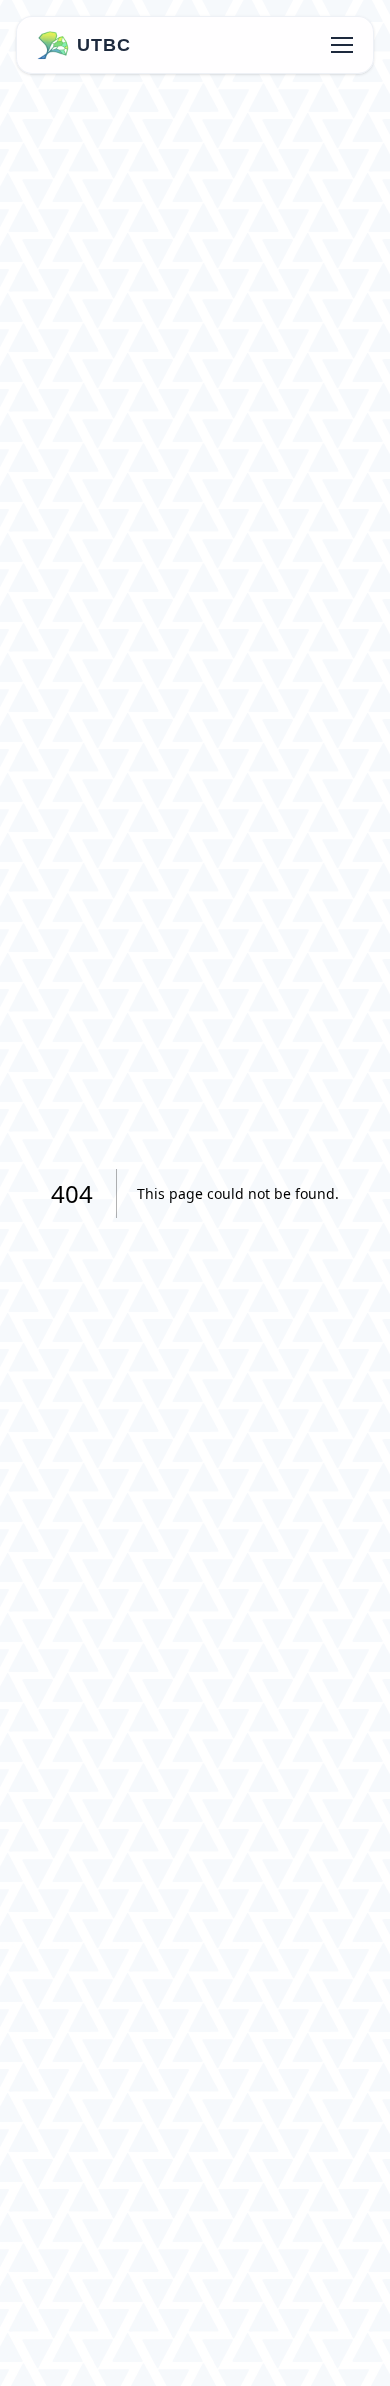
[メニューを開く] (342, 45)
